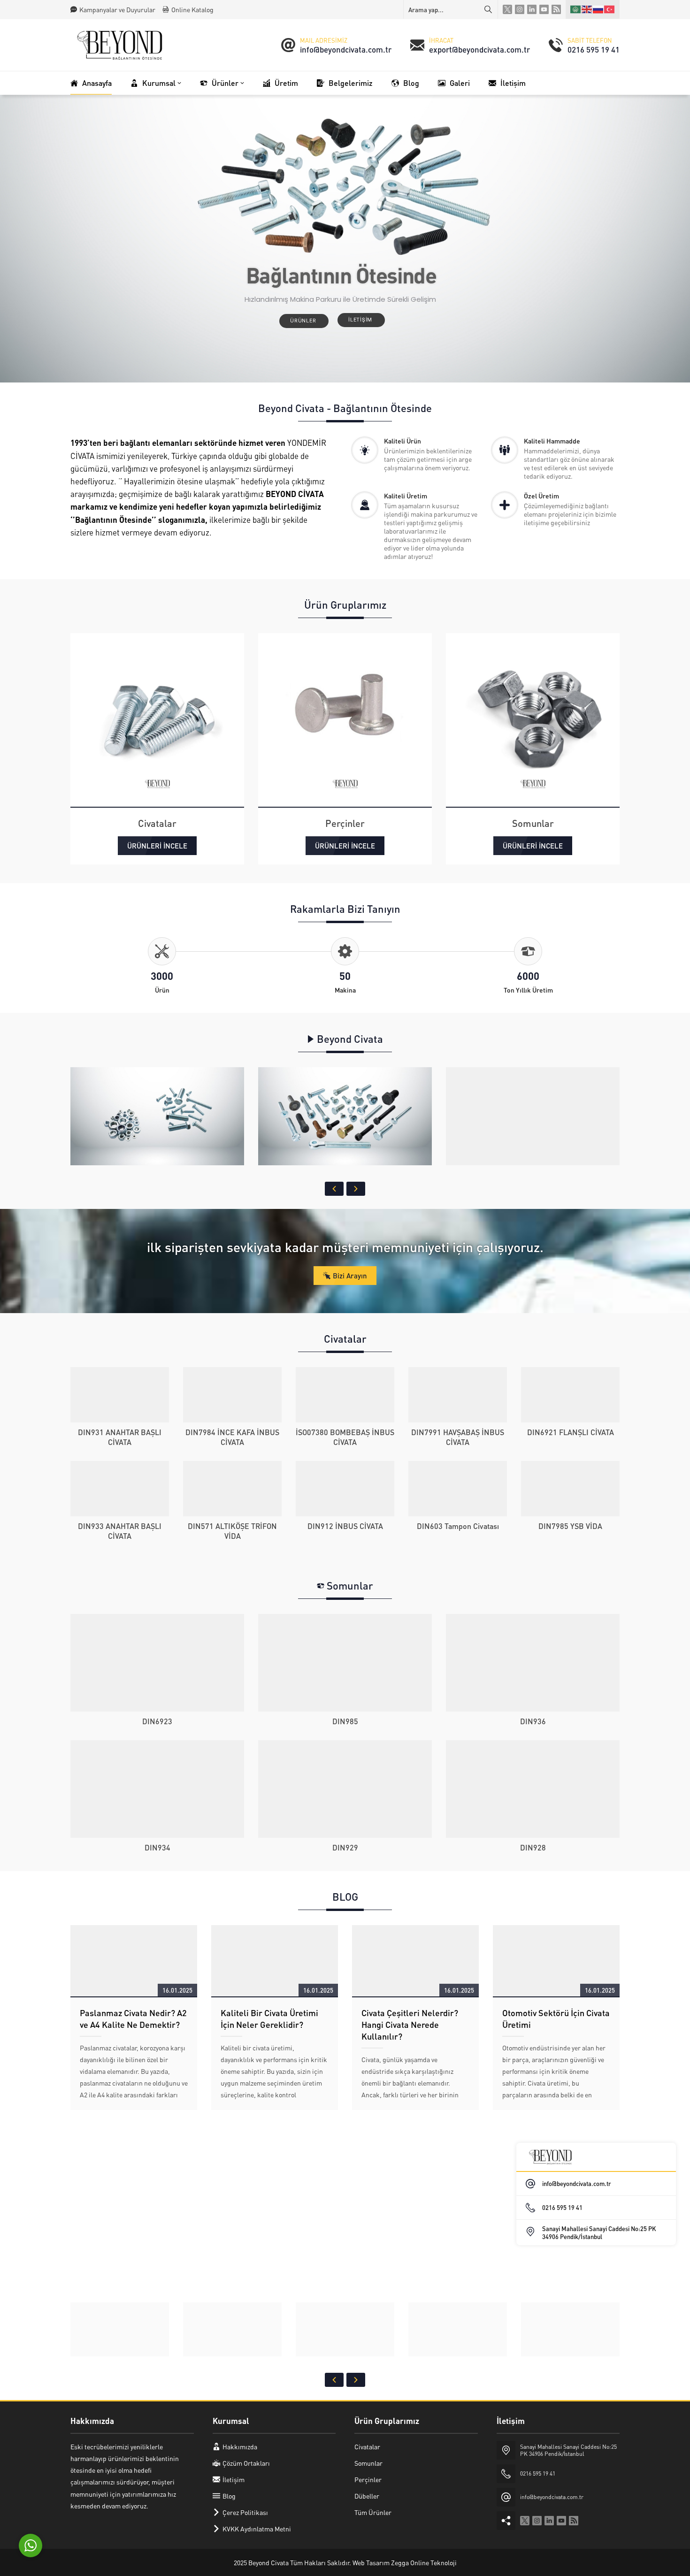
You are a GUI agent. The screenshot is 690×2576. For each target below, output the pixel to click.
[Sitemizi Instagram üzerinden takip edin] (520, 9)
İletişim (361, 320)
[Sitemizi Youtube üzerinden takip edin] (544, 9)
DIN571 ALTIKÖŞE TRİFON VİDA (232, 1531)
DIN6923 (157, 1721)
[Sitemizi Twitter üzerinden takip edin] (507, 9)
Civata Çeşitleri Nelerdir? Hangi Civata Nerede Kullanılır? (410, 2024)
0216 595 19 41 (594, 49)
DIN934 (157, 1847)
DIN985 (345, 1721)
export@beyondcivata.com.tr (479, 49)
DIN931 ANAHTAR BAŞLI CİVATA (120, 1437)
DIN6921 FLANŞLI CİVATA (571, 1432)
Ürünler (304, 321)
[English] (587, 9)
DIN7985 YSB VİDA (570, 1526)
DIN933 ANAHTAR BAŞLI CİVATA (120, 1531)
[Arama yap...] (488, 9)
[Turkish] (610, 9)
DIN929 (345, 1847)
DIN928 (533, 1847)
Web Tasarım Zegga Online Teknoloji (405, 2562)
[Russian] (598, 9)
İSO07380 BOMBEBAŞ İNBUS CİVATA (345, 1437)
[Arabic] (576, 9)
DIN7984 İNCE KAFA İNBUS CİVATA (232, 1437)
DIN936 (533, 1721)
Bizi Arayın (350, 1276)
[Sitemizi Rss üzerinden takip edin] (556, 9)
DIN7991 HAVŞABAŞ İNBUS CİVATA (458, 1437)
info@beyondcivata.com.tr (346, 49)
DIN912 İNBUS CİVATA (345, 1526)
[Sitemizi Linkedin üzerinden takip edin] (532, 9)
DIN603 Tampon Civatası (458, 1526)
